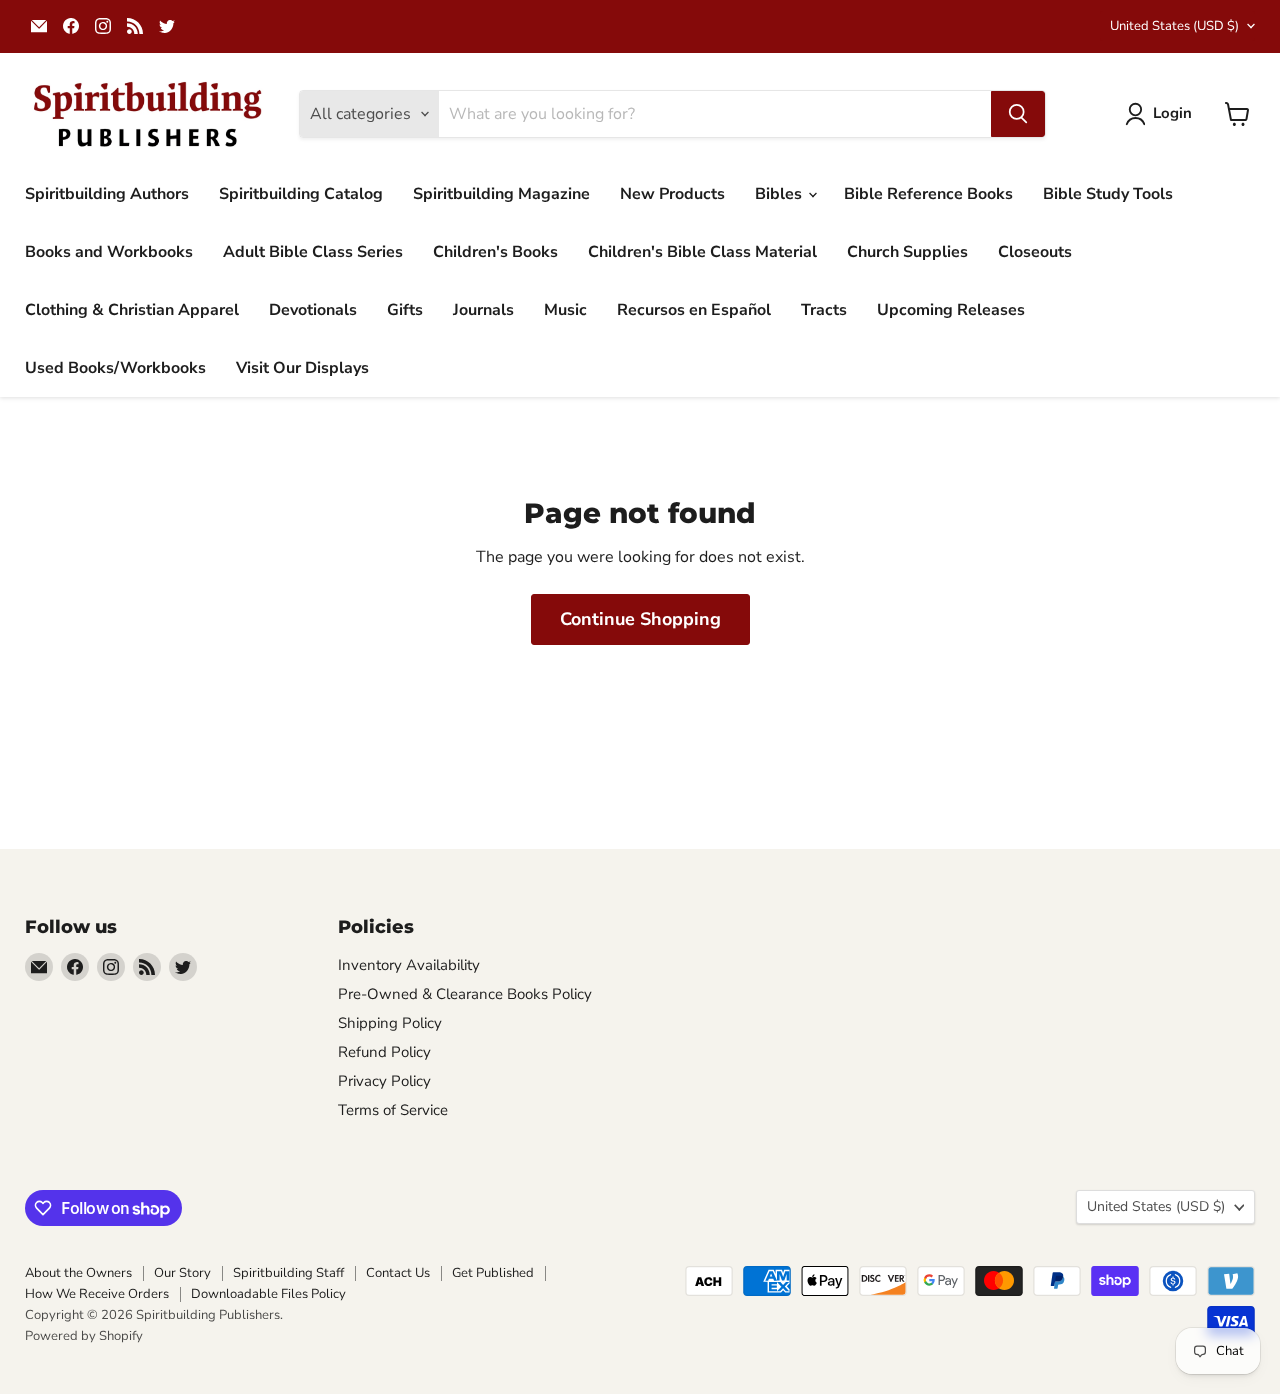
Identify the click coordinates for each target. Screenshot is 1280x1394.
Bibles (780, 194)
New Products (672, 194)
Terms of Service (393, 1110)
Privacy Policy (384, 1081)
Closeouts (1035, 252)
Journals (483, 310)
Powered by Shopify (84, 1336)
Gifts (405, 310)
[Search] (1018, 114)
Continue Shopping (640, 619)
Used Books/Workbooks (115, 368)
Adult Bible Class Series (313, 252)
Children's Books (495, 252)
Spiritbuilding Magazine (501, 194)
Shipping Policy (390, 1023)
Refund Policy (384, 1052)
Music (565, 310)
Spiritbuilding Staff (288, 1273)
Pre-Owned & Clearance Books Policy (465, 994)
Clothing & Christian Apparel (132, 310)
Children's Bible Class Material (702, 252)
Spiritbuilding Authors (107, 194)
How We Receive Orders (97, 1294)
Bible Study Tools (1108, 194)
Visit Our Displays (302, 368)
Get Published (493, 1273)
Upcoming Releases (951, 310)
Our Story (182, 1273)
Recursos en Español (694, 310)
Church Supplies (907, 252)
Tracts (824, 310)
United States (1174, 26)
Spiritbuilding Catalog (301, 194)
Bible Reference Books (928, 194)
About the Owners (78, 1273)
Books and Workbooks (109, 252)
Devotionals (313, 310)
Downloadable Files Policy (268, 1294)
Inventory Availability (409, 965)
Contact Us (398, 1273)
